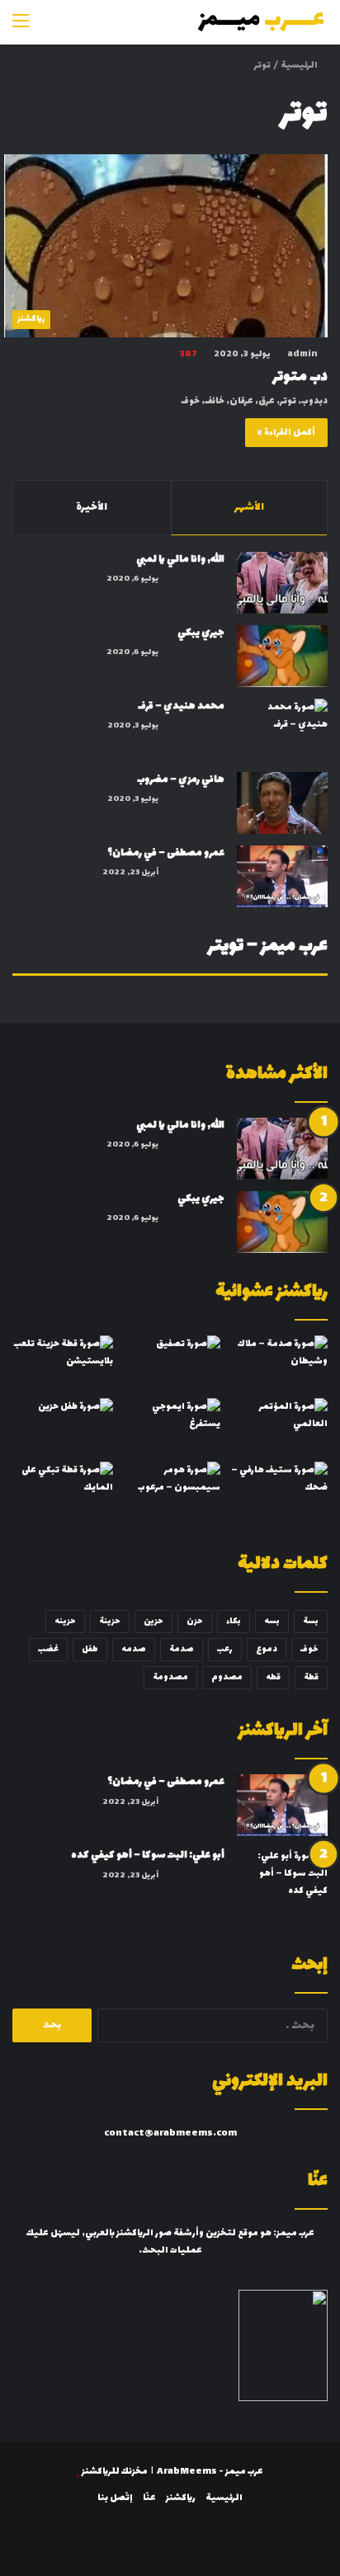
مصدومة (170, 1677)
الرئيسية (300, 66)
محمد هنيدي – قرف (181, 706)
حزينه (65, 1621)
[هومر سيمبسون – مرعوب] (170, 1490)
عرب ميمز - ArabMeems (210, 2472)
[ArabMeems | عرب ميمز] (262, 22)
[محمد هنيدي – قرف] (282, 730)
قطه (273, 1677)
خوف (309, 1649)
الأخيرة (92, 507)
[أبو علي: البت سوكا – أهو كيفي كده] (282, 1879)
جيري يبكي (201, 633)
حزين (153, 1621)
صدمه (134, 1649)
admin (302, 354)
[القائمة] (21, 28)
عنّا (149, 2498)
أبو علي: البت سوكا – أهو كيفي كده (148, 1855)
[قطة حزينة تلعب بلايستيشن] (63, 1364)
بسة (311, 1621)
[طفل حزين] (63, 1427)
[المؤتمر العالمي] (277, 1427)
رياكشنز (181, 2498)
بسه (272, 1621)
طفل (90, 1649)
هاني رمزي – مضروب (181, 779)
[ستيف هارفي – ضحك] (277, 1490)
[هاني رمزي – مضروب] (282, 803)
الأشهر (249, 507)
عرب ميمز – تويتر (268, 947)
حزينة (110, 1621)
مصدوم (227, 1677)
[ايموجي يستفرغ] (170, 1427)
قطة (311, 1677)
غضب (48, 1649)
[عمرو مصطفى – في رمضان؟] (282, 876)
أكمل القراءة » (286, 433)
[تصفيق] (170, 1364)
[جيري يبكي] (282, 656)
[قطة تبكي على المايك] (63, 1490)
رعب (225, 1649)
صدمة (182, 1649)
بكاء (234, 1621)
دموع (267, 1649)
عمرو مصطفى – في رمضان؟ (166, 853)
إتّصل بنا (115, 2498)
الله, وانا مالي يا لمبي (180, 559)
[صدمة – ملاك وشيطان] (277, 1364)
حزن (195, 1621)
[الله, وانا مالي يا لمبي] (282, 583)
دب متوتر (300, 377)
